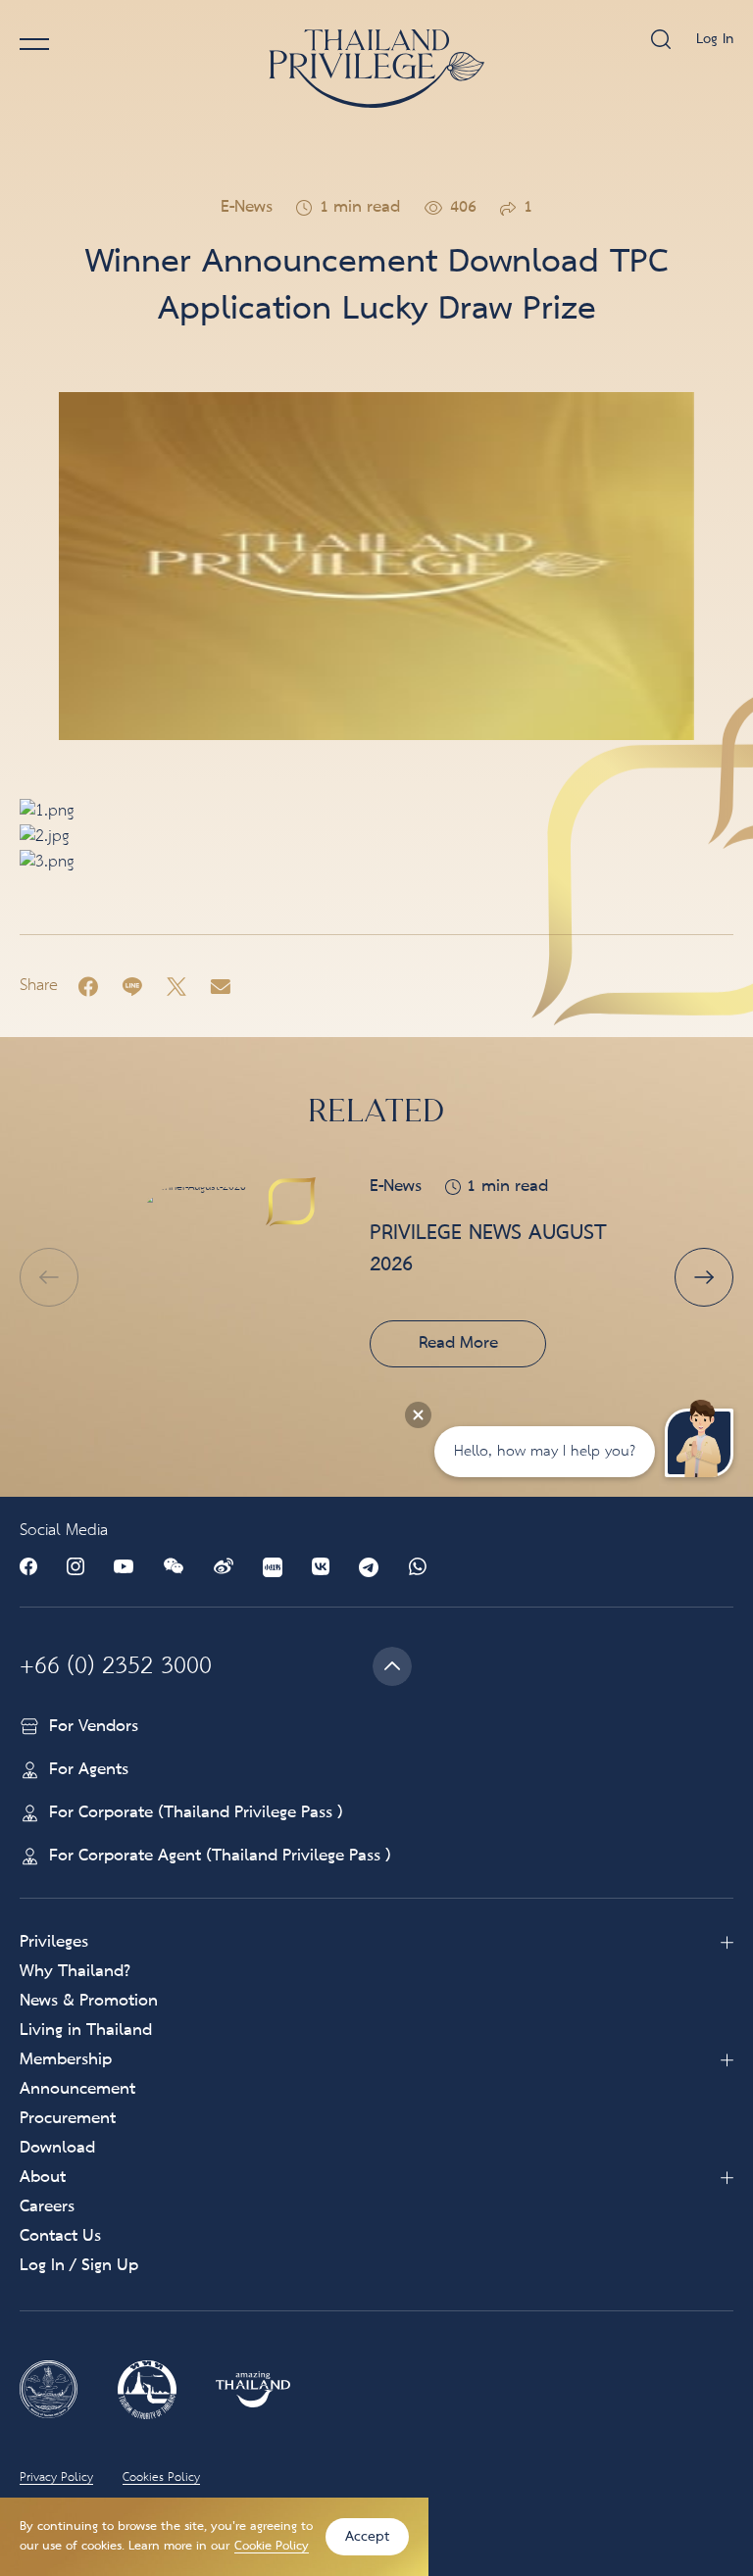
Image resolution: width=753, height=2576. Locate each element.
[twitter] (176, 986)
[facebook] (88, 986)
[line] (132, 986)
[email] (220, 986)
